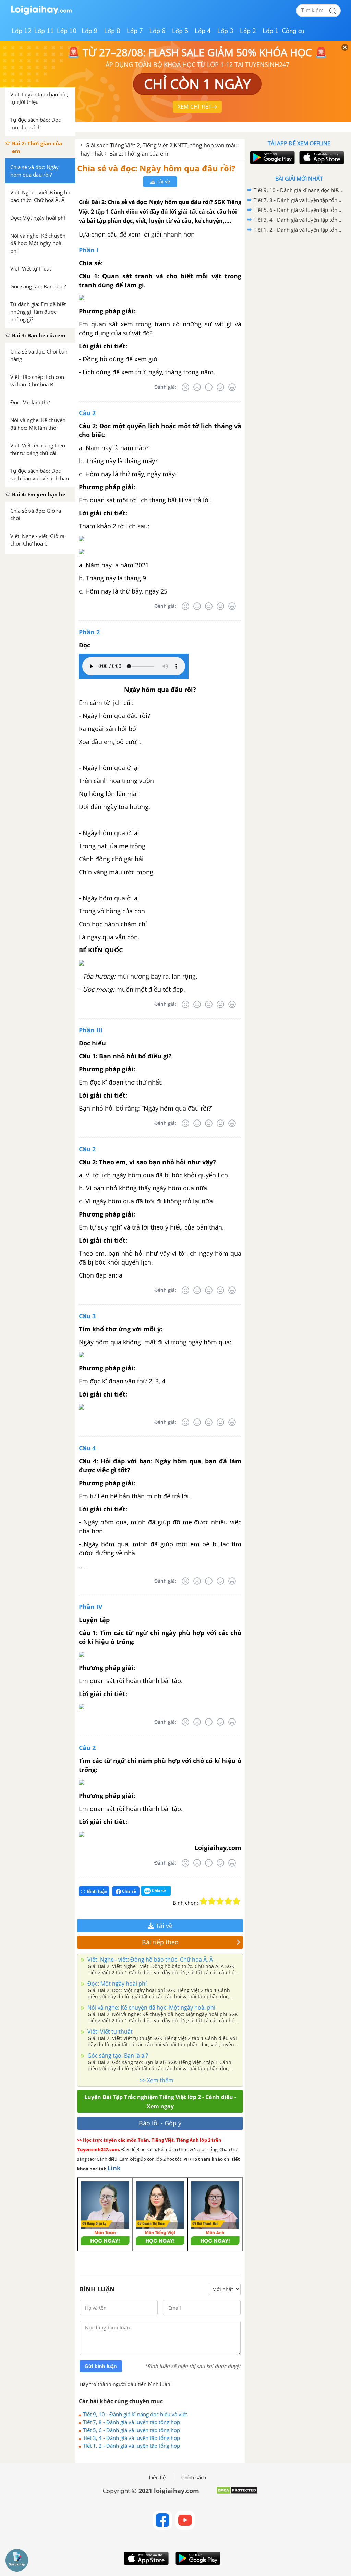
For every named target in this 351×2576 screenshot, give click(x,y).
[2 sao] (212, 1901)
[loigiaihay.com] (41, 13)
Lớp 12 (22, 31)
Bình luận (97, 1891)
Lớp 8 (112, 31)
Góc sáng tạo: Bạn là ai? (117, 2056)
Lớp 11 (44, 31)
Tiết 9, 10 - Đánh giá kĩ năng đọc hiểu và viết (135, 2414)
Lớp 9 (90, 31)
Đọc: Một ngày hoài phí (116, 1984)
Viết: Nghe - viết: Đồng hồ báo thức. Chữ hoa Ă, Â (149, 1960)
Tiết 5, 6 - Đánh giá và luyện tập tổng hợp (131, 2430)
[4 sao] (228, 1901)
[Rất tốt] (232, 387)
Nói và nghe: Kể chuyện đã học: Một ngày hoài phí (151, 2008)
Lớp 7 (135, 31)
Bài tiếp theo (160, 1942)
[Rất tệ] (185, 387)
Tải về (163, 182)
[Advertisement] (299, 284)
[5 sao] (237, 1901)
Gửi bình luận (101, 2366)
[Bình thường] (209, 387)
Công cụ (293, 31)
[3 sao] (220, 1901)
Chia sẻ (129, 1891)
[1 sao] (204, 1901)
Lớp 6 (158, 31)
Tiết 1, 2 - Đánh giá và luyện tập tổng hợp (131, 2446)
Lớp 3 (225, 31)
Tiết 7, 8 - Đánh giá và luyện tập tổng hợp (131, 2422)
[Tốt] (220, 387)
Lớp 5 (180, 31)
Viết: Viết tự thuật (109, 2032)
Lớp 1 (271, 31)
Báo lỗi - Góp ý (160, 2123)
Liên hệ (157, 2478)
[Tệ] (197, 387)
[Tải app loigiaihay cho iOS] (321, 158)
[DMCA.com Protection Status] (237, 2493)
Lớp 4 (203, 31)
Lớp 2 (248, 31)
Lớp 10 (67, 31)
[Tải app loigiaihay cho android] (271, 158)
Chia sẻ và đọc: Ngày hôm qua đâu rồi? (156, 168)
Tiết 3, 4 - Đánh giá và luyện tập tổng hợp (131, 2438)
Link (114, 2168)
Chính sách (194, 2478)
